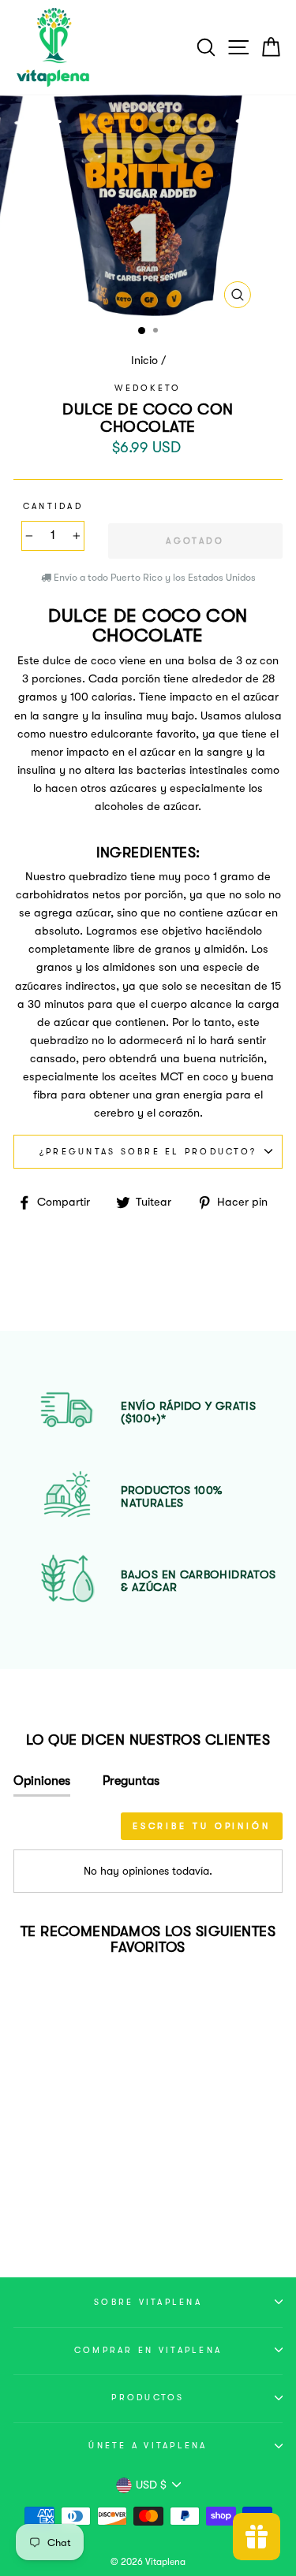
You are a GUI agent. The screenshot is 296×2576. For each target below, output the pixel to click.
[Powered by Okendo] (53, 1831)
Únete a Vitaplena (148, 2446)
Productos (148, 2398)
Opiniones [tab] (42, 1781)
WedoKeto (148, 388)
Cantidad (53, 506)
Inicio (144, 361)
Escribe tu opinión (202, 1826)
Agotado (64, 2204)
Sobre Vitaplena (148, 2302)
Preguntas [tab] (131, 1781)
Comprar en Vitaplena (148, 2350)
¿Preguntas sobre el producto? (148, 1152)
